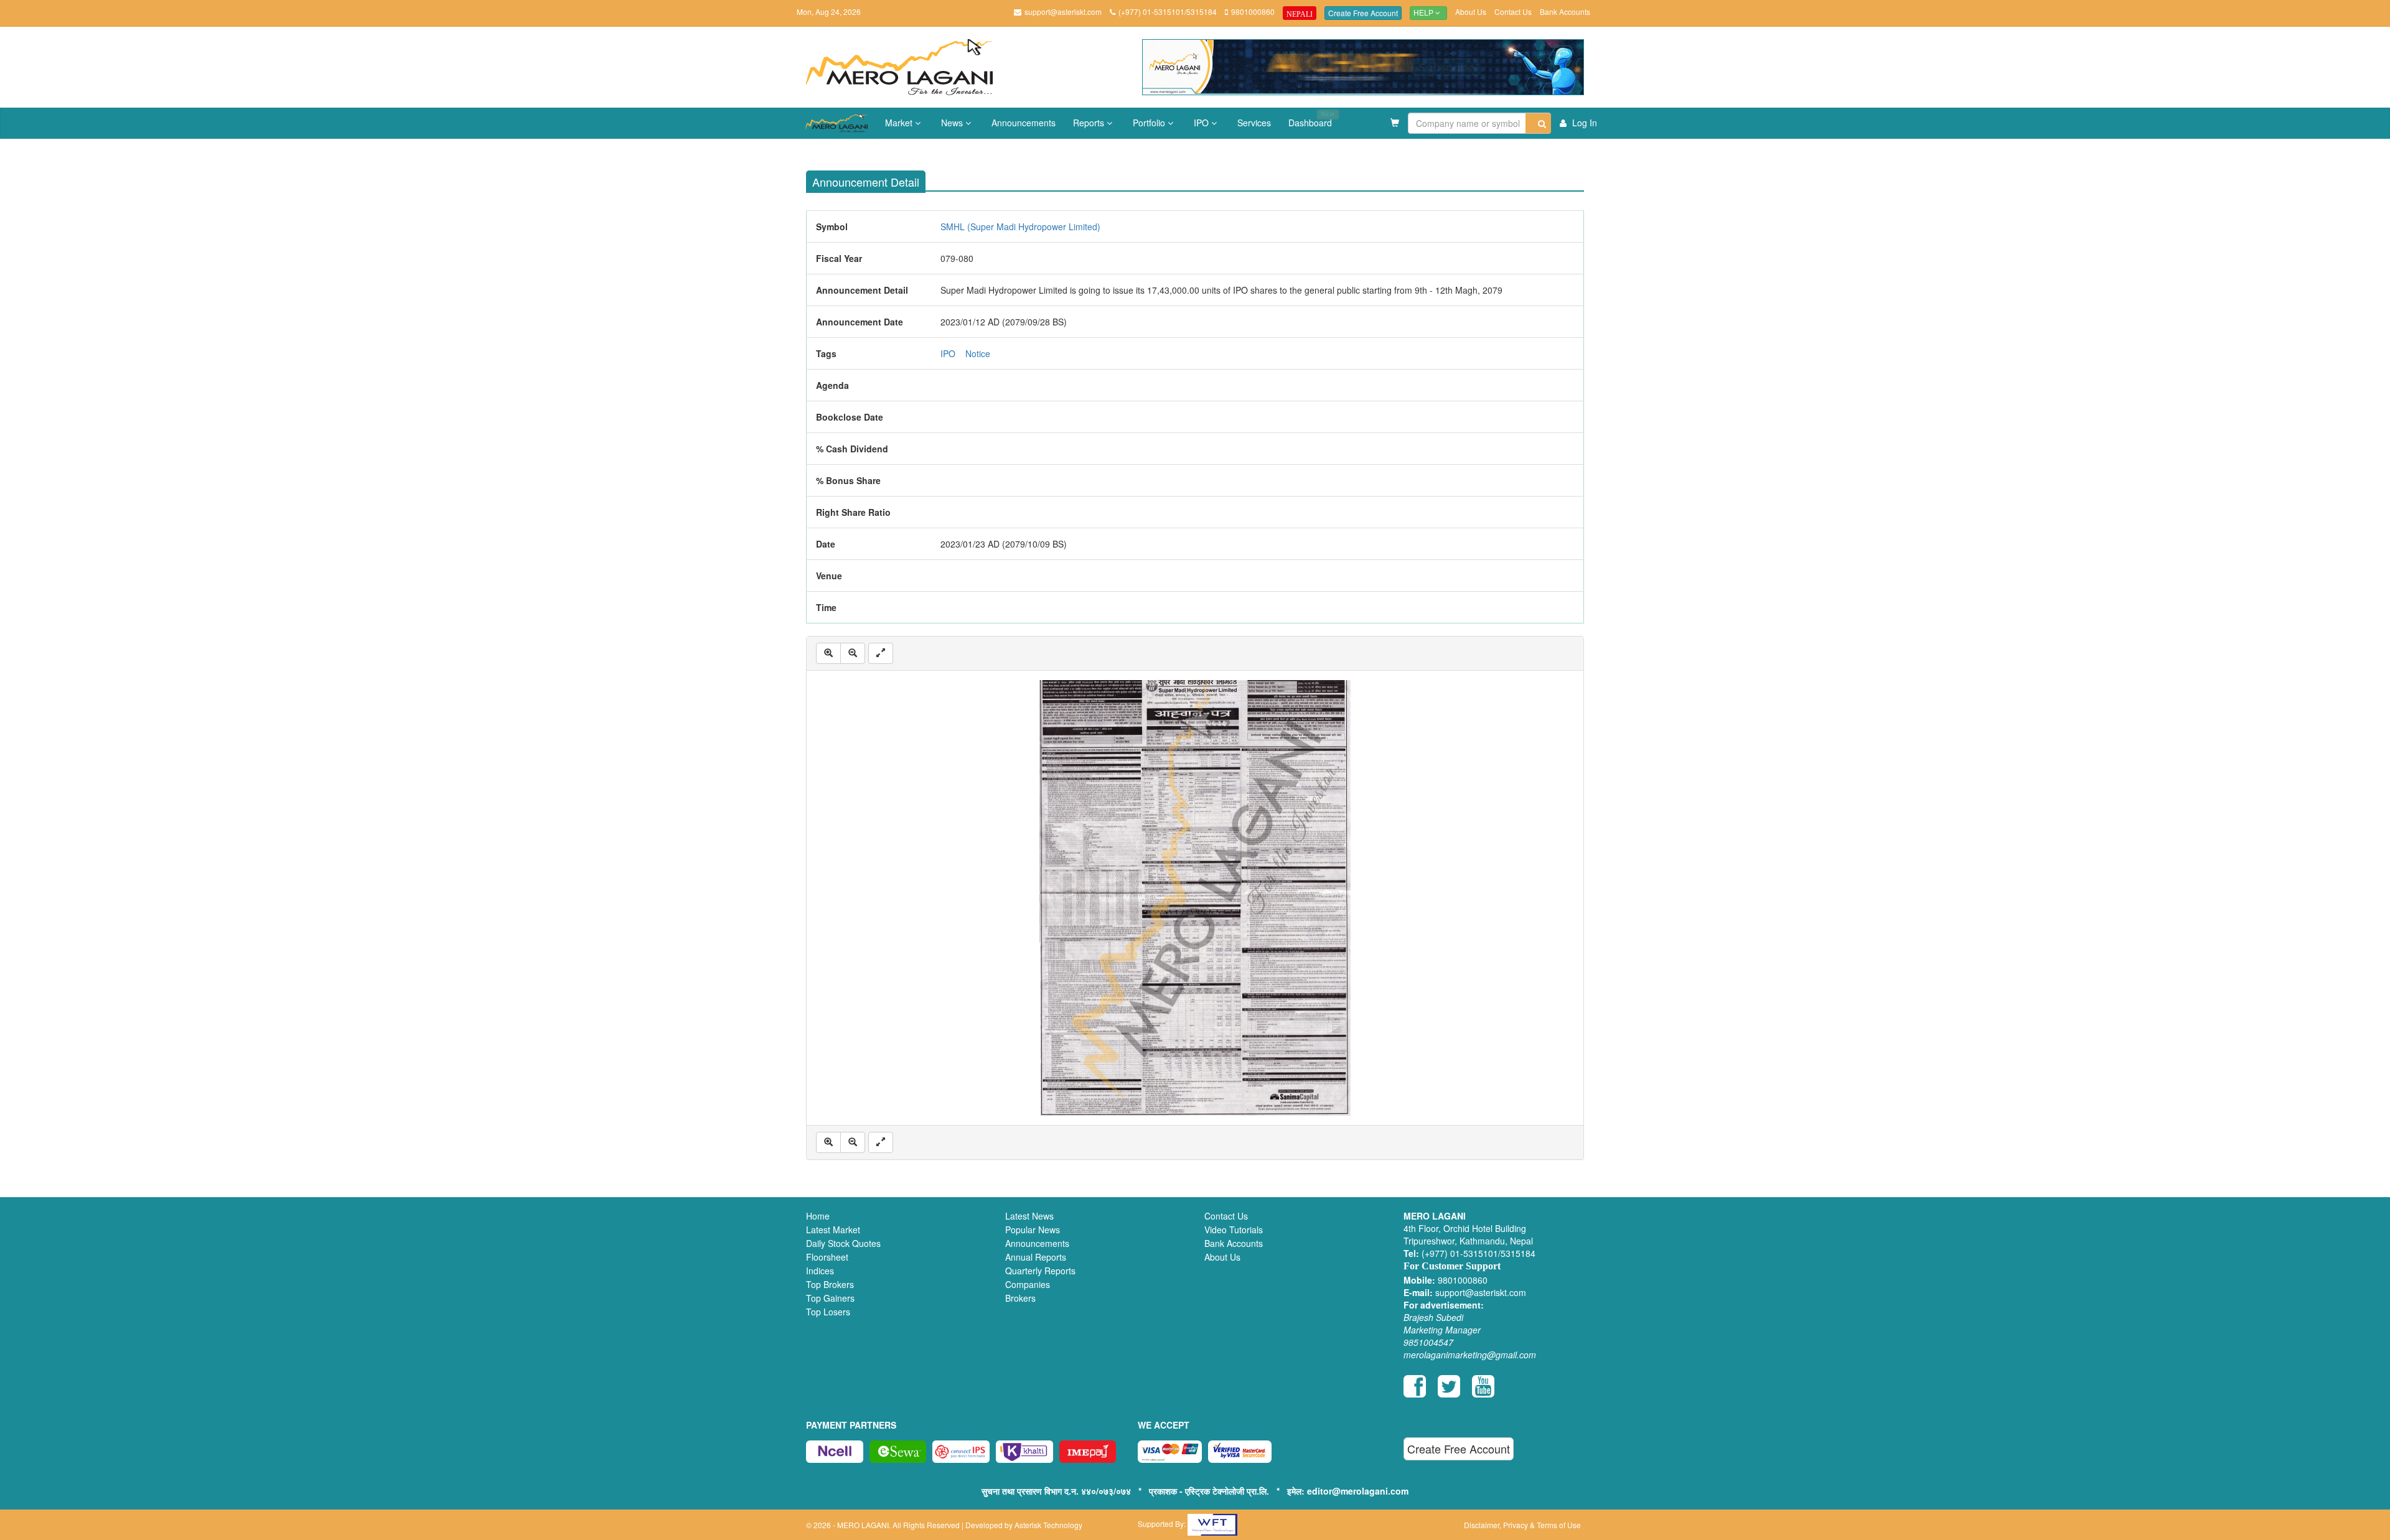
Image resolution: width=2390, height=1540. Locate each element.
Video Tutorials (1234, 1230)
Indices (820, 1271)
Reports (1090, 123)
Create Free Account (1363, 13)
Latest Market (833, 1230)
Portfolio (1150, 123)
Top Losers (828, 1312)
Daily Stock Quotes (843, 1243)
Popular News (1033, 1230)
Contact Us (1513, 12)
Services (1254, 123)
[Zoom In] (828, 653)
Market (900, 123)
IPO (1202, 123)
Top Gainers (830, 1298)
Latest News (1029, 1216)
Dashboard (1311, 119)
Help (1424, 13)
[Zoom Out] (853, 653)
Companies (1028, 1284)
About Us (1471, 12)
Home (818, 1216)
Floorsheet (827, 1257)
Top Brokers (830, 1284)
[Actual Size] (881, 653)
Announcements (1024, 123)
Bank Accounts (1565, 12)
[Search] (1538, 123)
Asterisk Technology (1048, 1525)
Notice (978, 353)
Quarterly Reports (1040, 1271)
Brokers (1020, 1298)
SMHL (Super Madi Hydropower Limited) (1020, 226)
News (953, 123)
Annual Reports (1036, 1257)
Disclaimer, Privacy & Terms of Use (1522, 1525)
